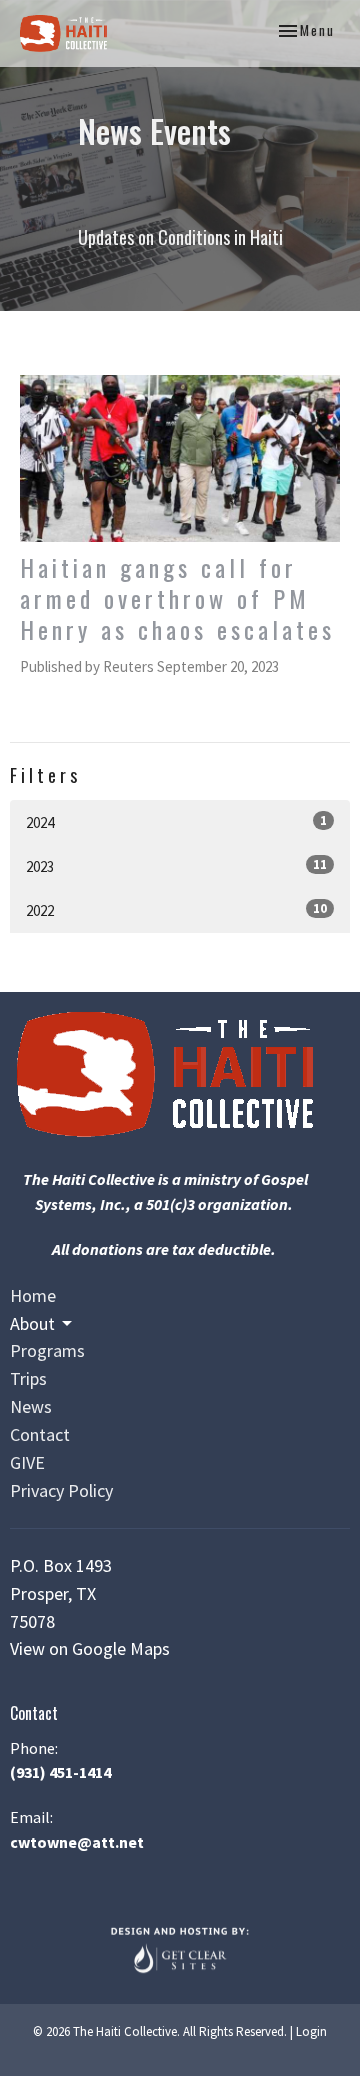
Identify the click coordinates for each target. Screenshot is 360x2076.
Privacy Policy (61, 1490)
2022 (176, 910)
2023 (176, 866)
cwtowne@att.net (77, 1842)
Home (33, 1295)
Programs (47, 1350)
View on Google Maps (90, 1648)
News (31, 1406)
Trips (28, 1378)
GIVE (27, 1462)
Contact (40, 1434)
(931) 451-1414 (60, 1772)
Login (311, 2031)
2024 (176, 822)
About (32, 1323)
